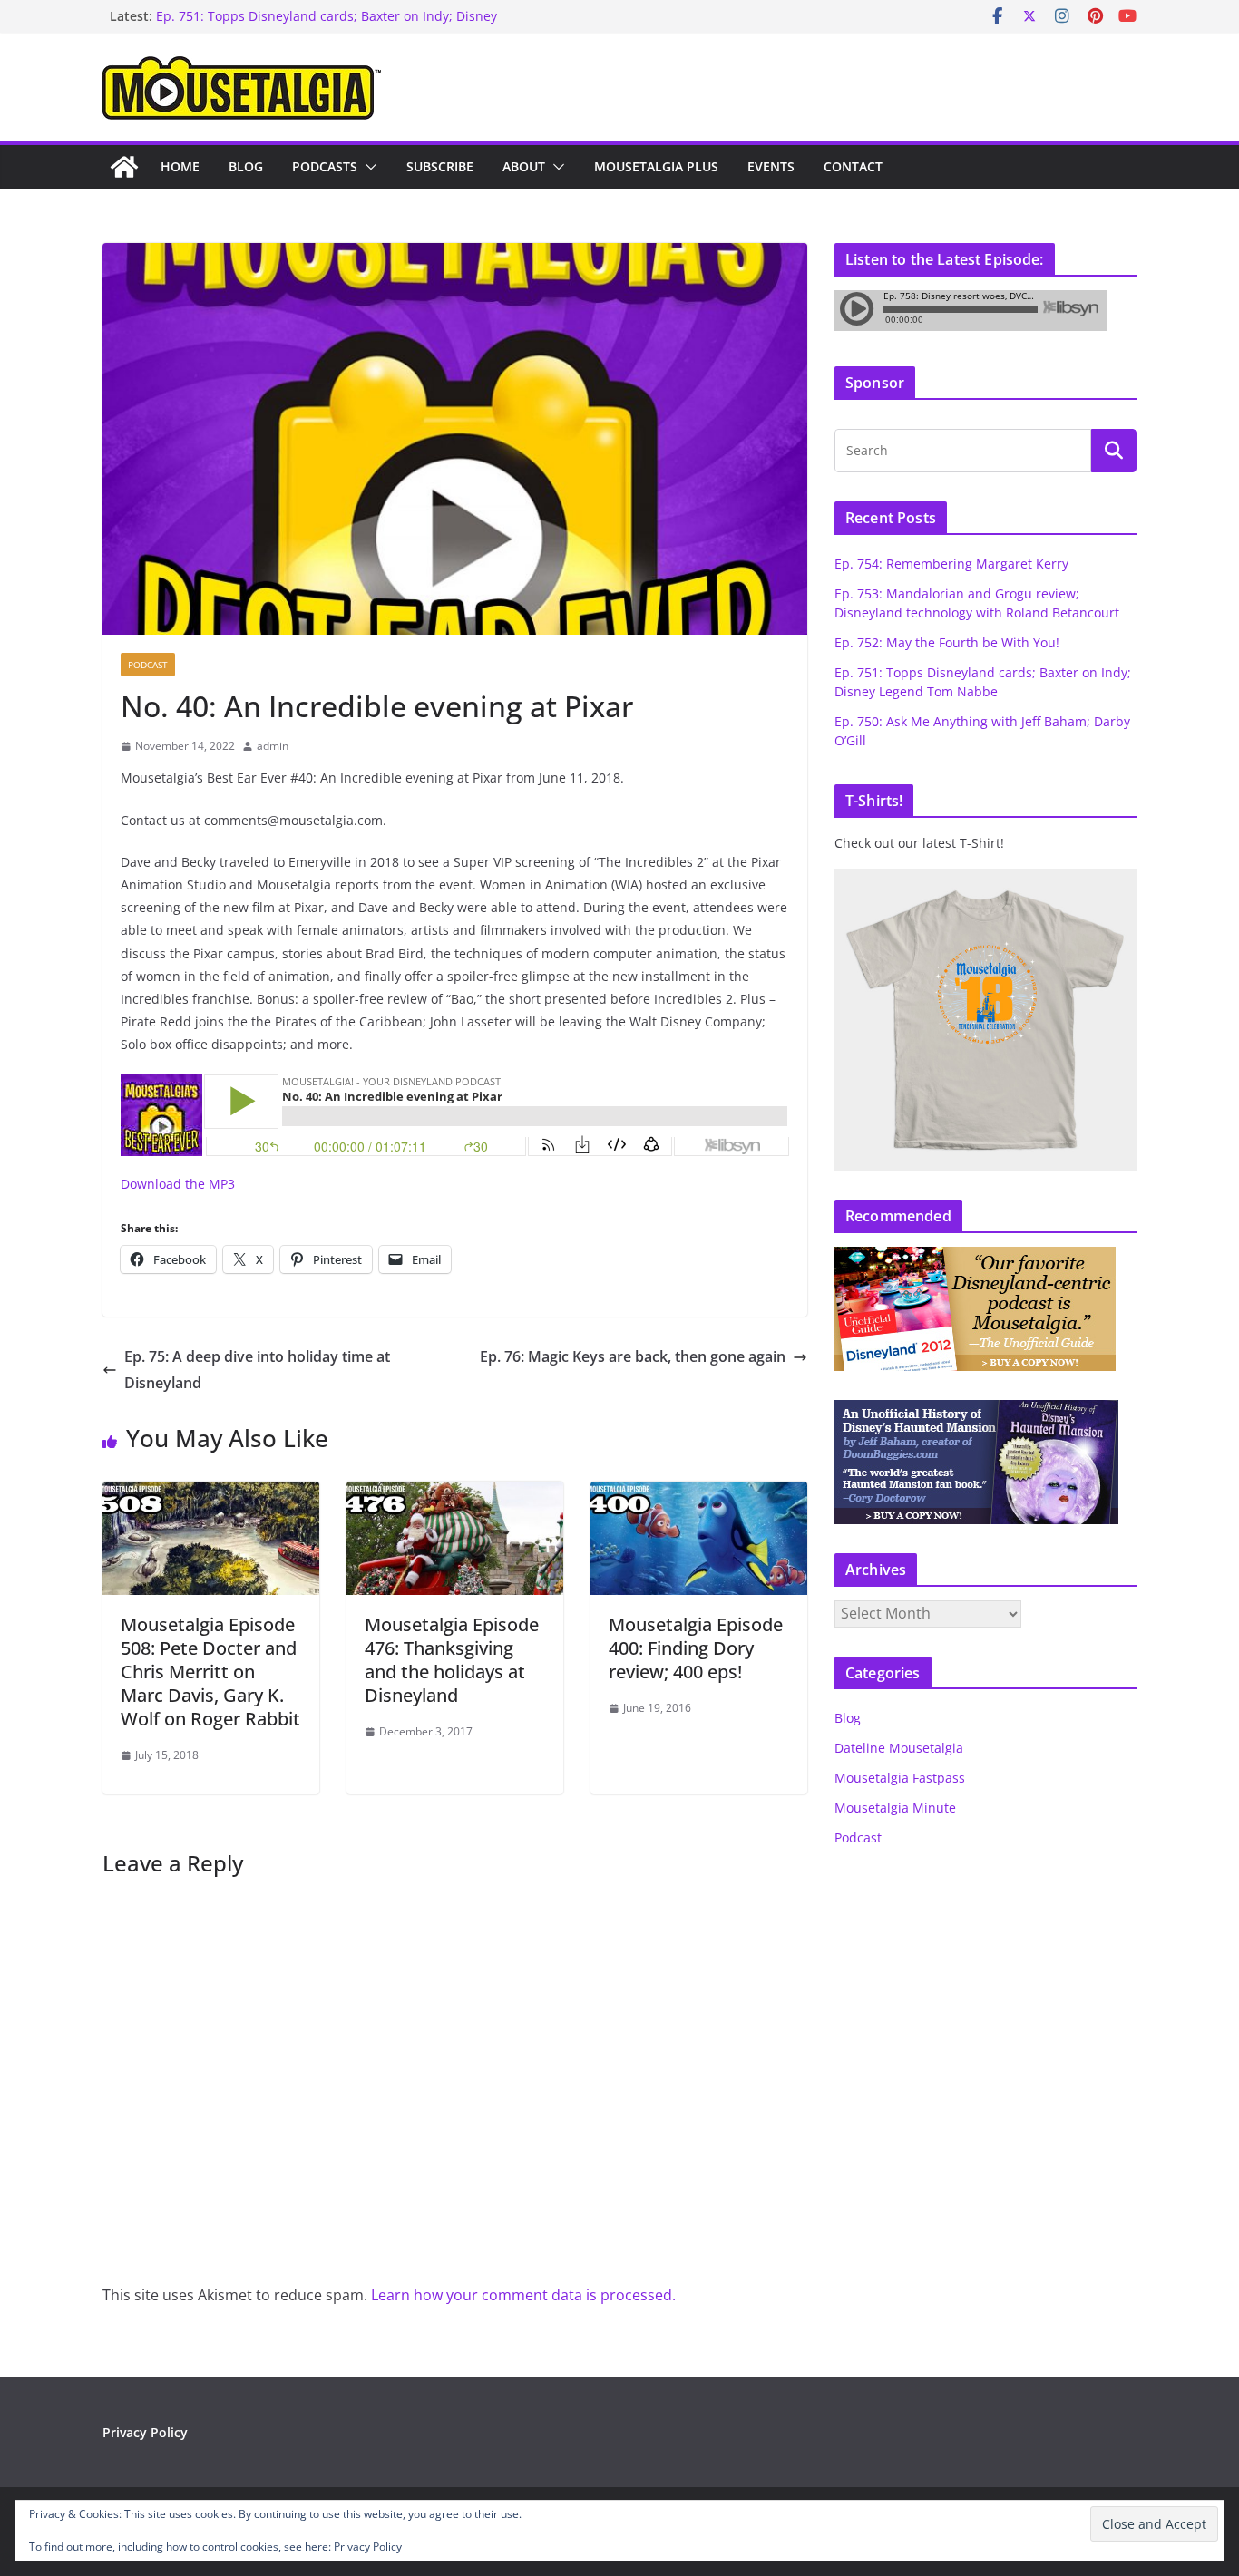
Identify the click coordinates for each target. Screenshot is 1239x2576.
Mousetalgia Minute (895, 1808)
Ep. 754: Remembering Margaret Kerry (951, 564)
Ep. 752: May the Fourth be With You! (947, 642)
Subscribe (440, 166)
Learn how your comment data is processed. (523, 2295)
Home (180, 166)
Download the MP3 (178, 1184)
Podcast (148, 665)
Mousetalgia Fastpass (900, 1778)
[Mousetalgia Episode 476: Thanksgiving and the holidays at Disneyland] (455, 1494)
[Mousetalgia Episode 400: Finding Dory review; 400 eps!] (699, 1494)
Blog (246, 166)
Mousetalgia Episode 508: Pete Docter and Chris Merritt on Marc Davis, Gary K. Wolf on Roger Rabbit (210, 1672)
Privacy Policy (145, 2432)
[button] (367, 167)
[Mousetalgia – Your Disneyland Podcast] (124, 167)
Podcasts (325, 166)
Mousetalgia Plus (656, 166)
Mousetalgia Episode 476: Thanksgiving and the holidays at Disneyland (452, 1660)
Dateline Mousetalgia (899, 1748)
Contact (853, 166)
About (524, 166)
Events (771, 166)
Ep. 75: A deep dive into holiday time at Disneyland (257, 1370)
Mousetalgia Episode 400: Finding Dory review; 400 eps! (696, 1648)
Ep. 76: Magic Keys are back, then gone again (633, 1356)
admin (273, 746)
